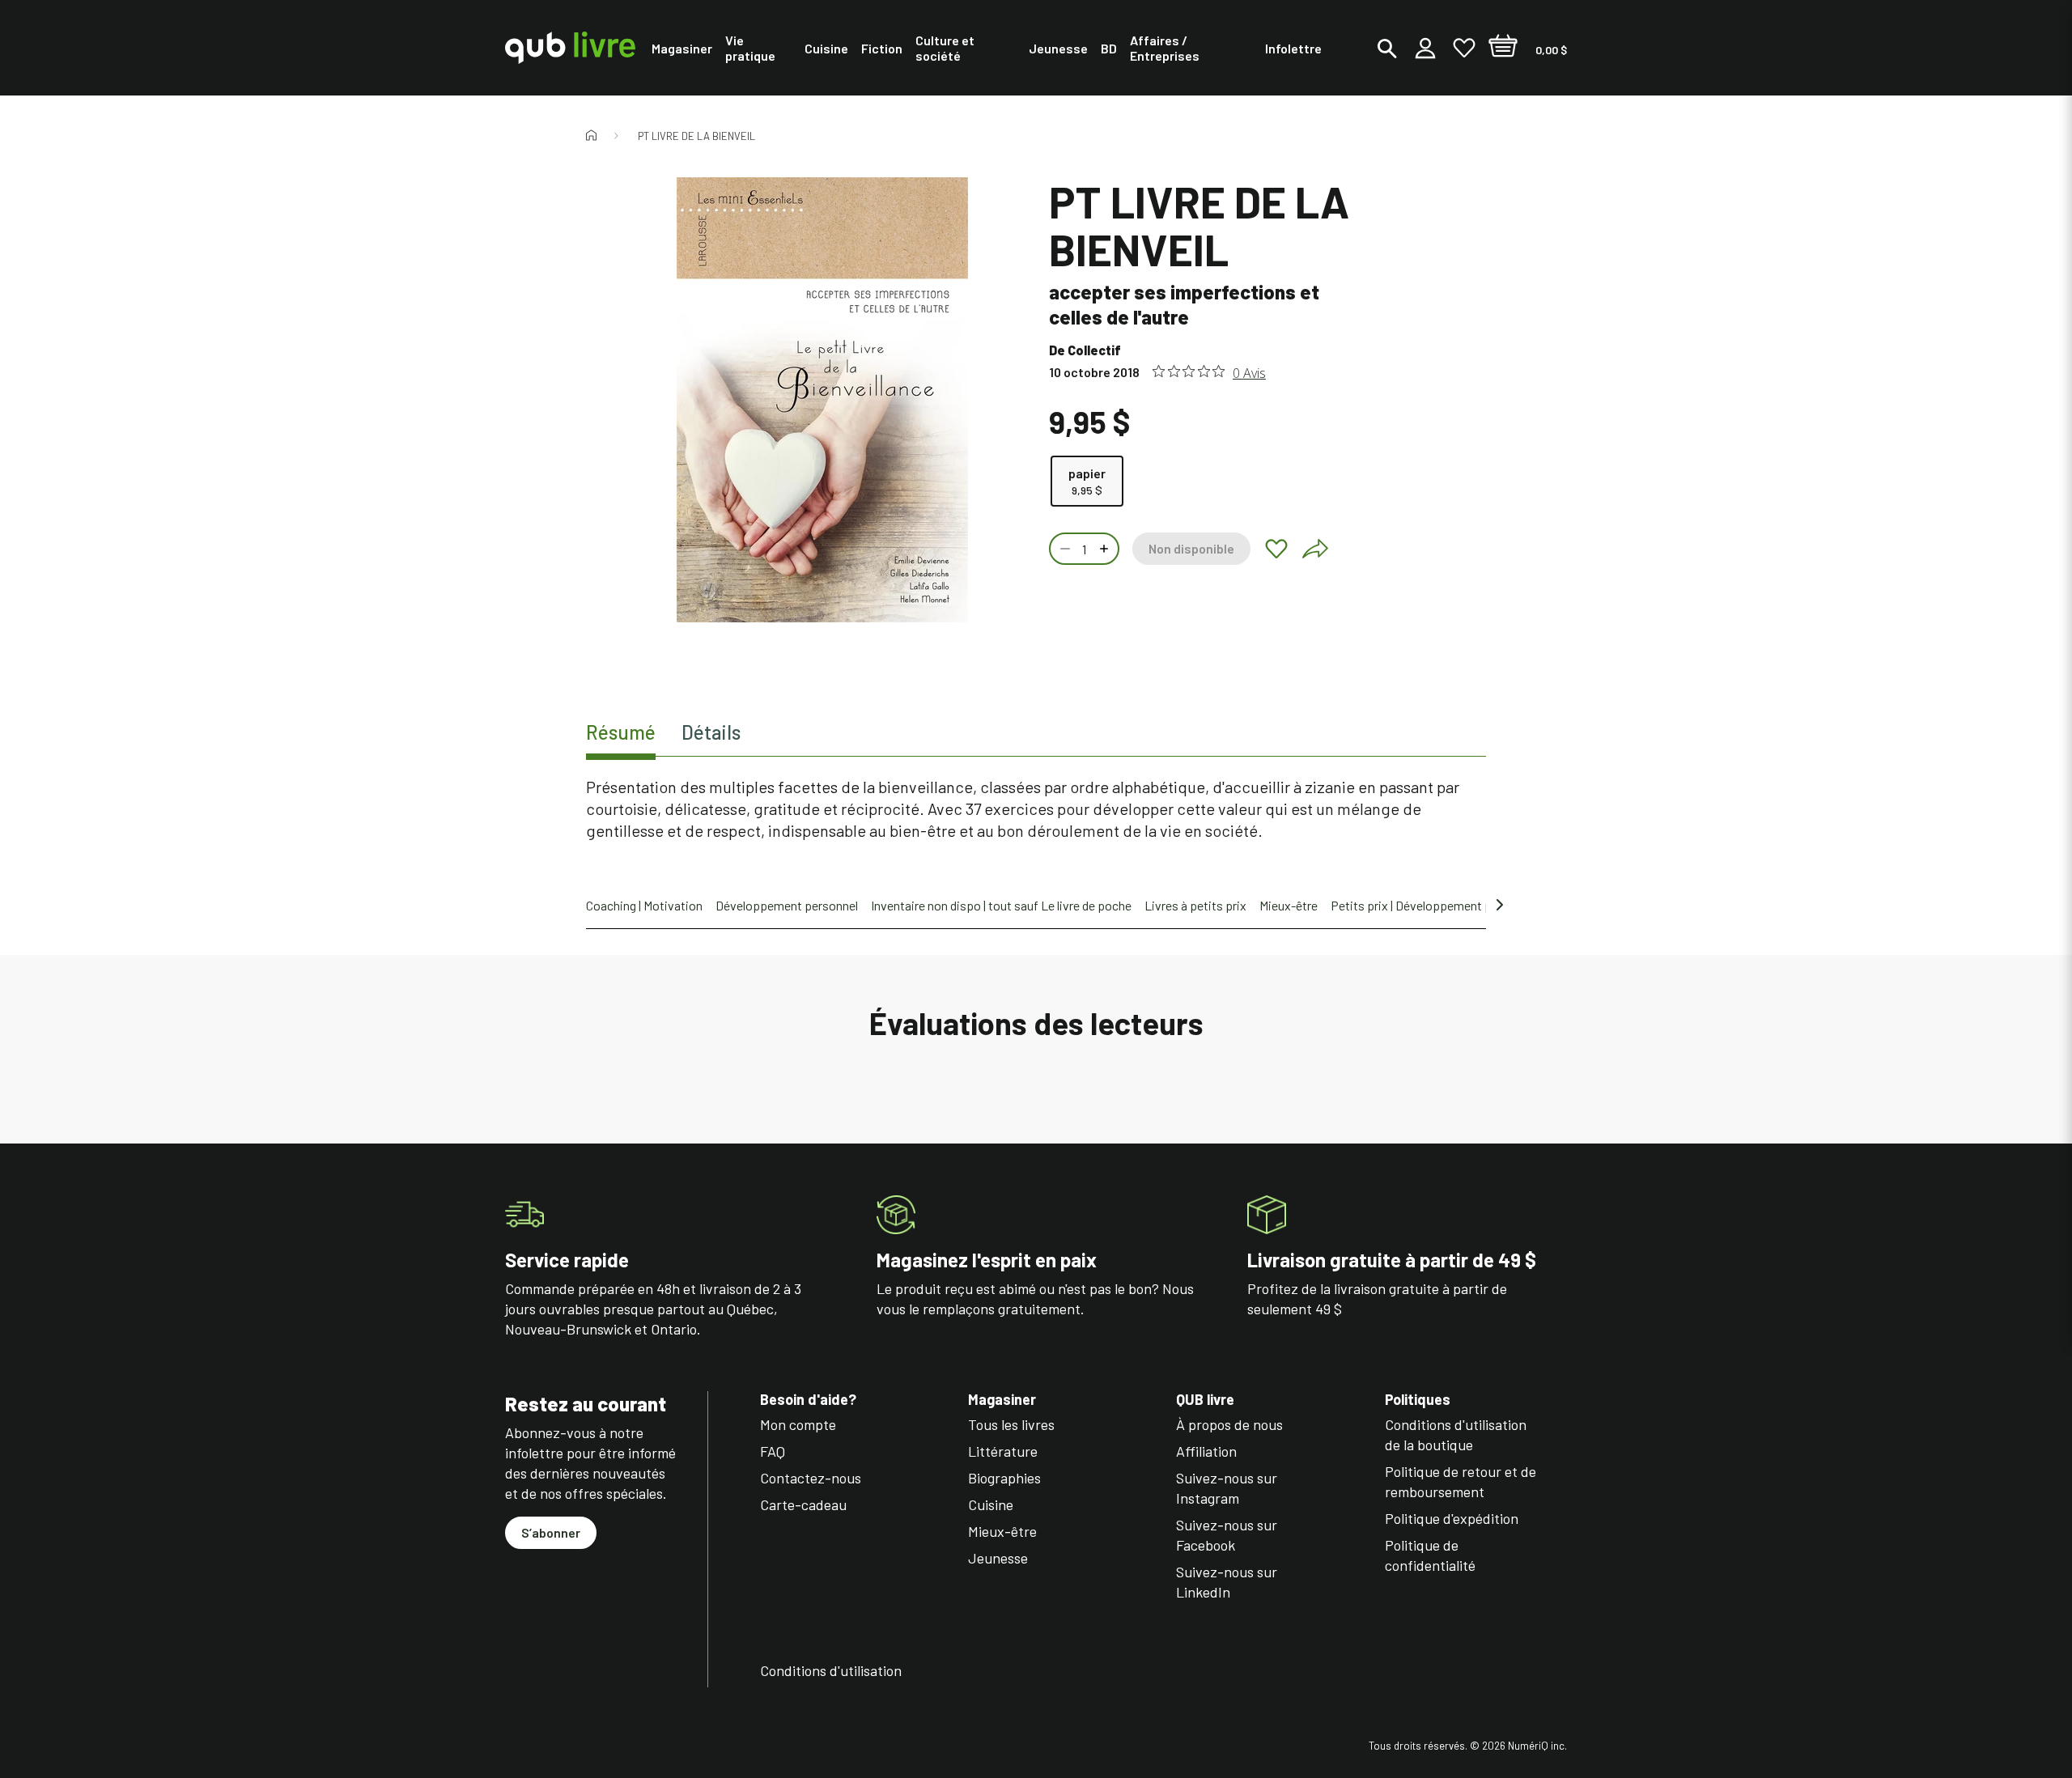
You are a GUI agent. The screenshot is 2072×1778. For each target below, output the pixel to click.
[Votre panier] (1503, 48)
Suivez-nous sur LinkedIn (1227, 1582)
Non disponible (1191, 548)
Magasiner (1002, 1400)
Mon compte (798, 1424)
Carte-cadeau (803, 1504)
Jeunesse (998, 1558)
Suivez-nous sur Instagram (1227, 1488)
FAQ (773, 1451)
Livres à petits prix (1195, 905)
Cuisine (991, 1504)
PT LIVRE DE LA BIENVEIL (696, 136)
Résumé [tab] (621, 732)
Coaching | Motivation (644, 905)
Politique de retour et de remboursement (1461, 1481)
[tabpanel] (1036, 809)
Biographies (1004, 1478)
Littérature (1003, 1451)
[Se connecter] (1425, 48)
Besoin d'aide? (808, 1400)
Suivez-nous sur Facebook (1227, 1535)
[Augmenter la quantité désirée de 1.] (1106, 549)
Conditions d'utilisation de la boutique (1456, 1434)
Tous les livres (1011, 1424)
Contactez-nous (811, 1478)
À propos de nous (1229, 1424)
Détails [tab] (711, 732)
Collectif (1094, 350)
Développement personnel (787, 905)
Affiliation (1206, 1451)
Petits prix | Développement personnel (1434, 905)
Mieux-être (1289, 905)
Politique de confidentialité (1430, 1555)
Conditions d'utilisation (831, 1670)
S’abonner (551, 1532)
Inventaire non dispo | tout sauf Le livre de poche (1001, 905)
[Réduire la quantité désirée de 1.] (1064, 549)
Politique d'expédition (1452, 1518)
